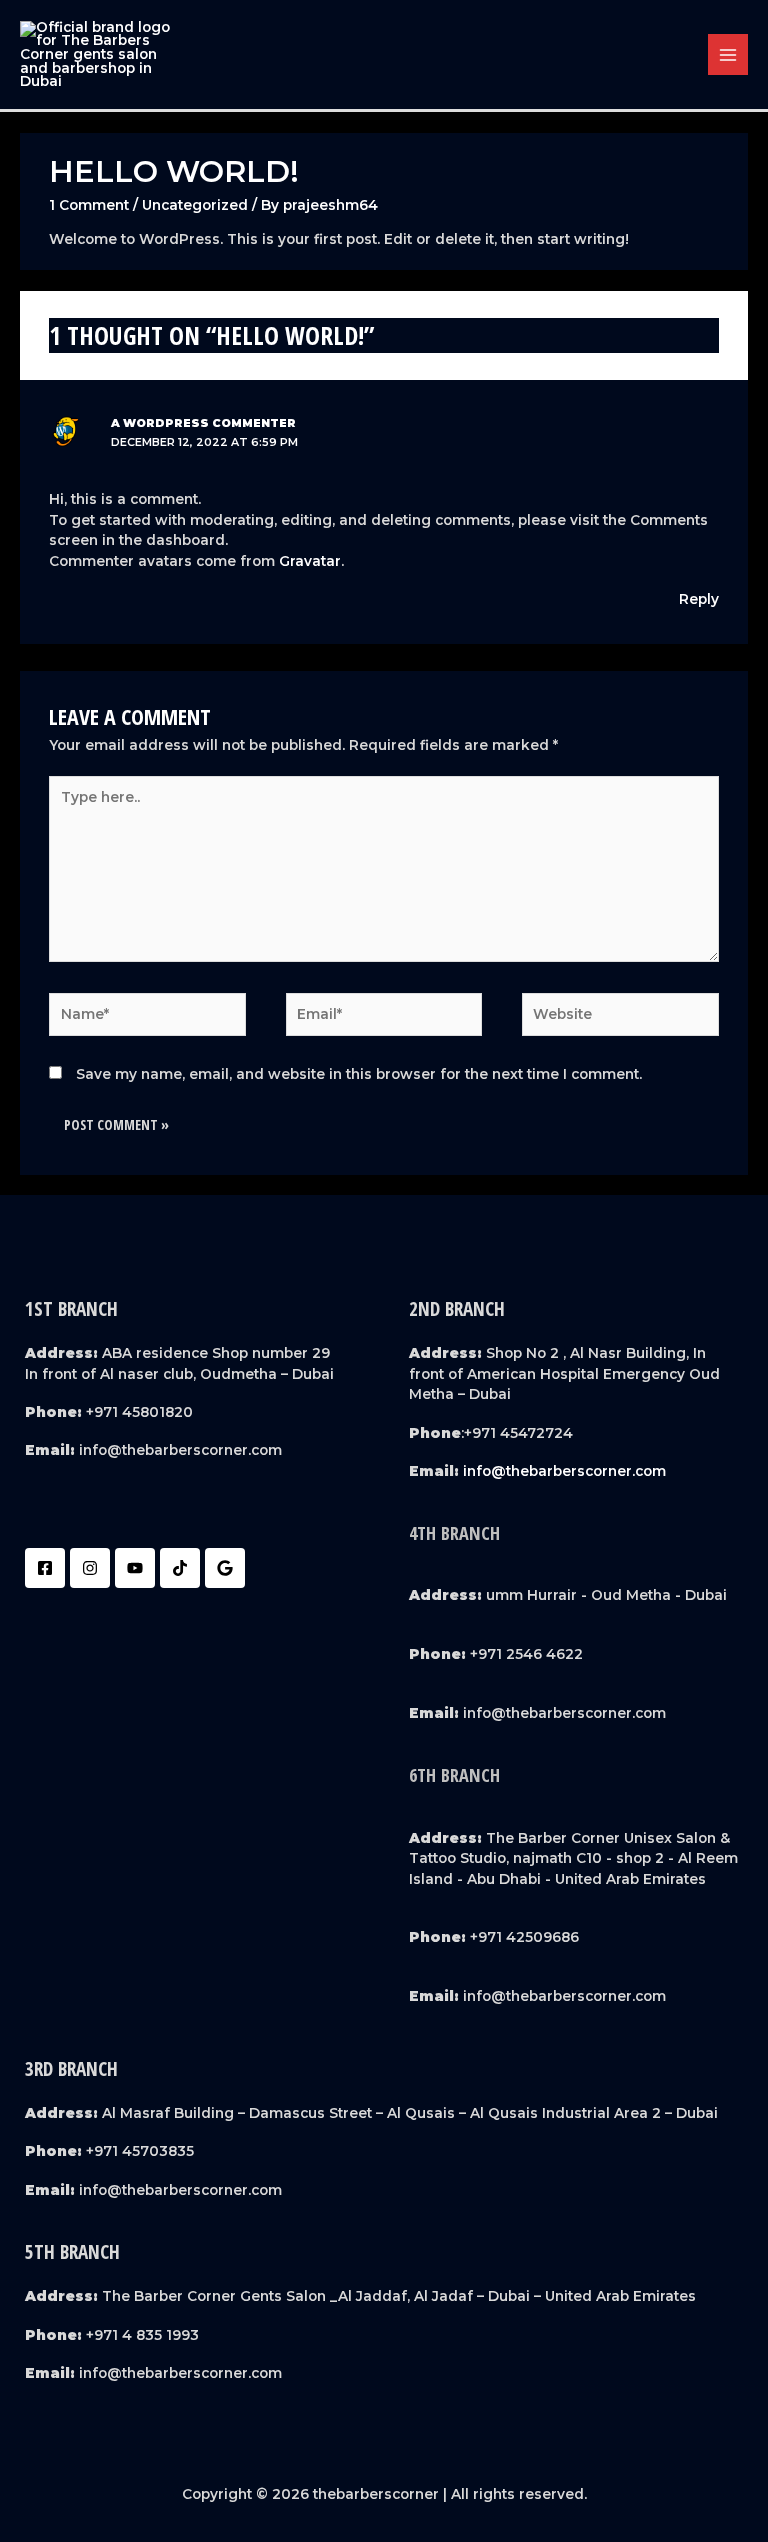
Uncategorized (195, 205)
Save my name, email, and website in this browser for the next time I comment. (359, 1074)
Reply (699, 599)
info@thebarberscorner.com (564, 1471)
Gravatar (310, 561)
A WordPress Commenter (203, 423)
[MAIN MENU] (728, 54)
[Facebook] (45, 1568)
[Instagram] (90, 1568)
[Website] (620, 1018)
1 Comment (89, 205)
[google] (225, 1568)
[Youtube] (135, 1568)
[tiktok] (180, 1568)
